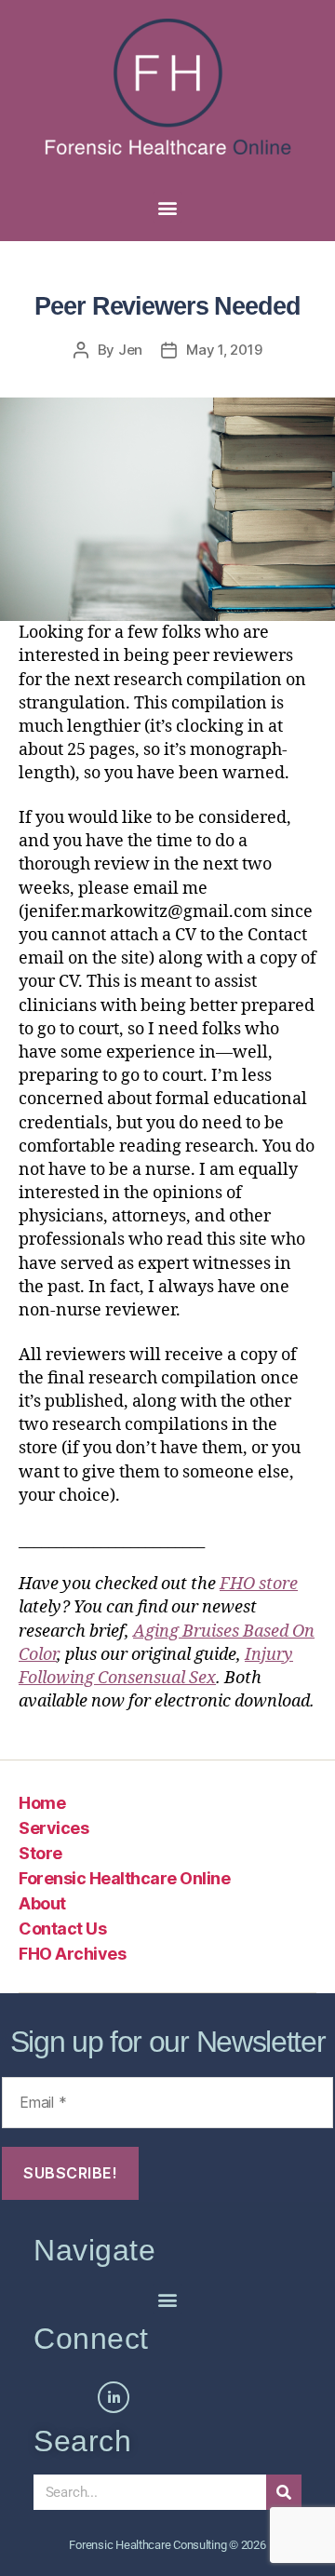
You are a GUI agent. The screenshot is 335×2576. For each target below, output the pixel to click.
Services (54, 1828)
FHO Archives (72, 1954)
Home (42, 1803)
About (42, 1903)
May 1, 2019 (224, 350)
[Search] (284, 2492)
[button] (168, 207)
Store (40, 1853)
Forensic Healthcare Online (124, 1878)
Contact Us (62, 1929)
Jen (130, 350)
